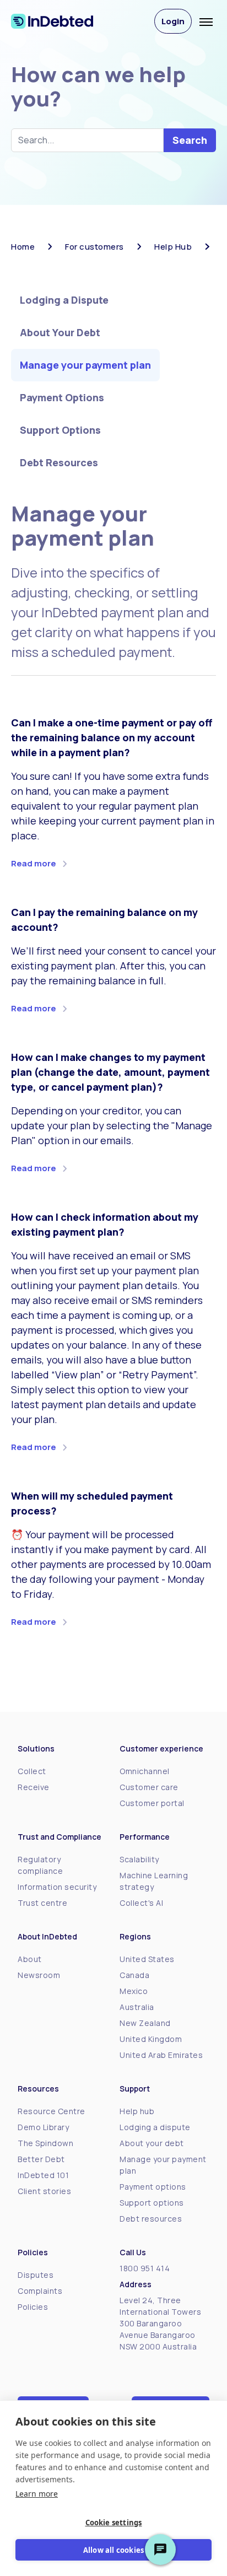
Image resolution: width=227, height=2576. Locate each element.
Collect (32, 1771)
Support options (152, 2203)
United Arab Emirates (161, 2055)
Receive (34, 1787)
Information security (57, 1887)
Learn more (37, 2494)
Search (190, 140)
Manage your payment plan (85, 365)
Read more (34, 863)
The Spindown (45, 2143)
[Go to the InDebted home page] (62, 21)
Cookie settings (114, 2523)
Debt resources (151, 2219)
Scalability (139, 1859)
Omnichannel (145, 1771)
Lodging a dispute (155, 2127)
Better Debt (41, 2159)
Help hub (137, 2111)
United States (147, 1959)
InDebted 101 (43, 2175)
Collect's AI (141, 1903)
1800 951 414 (145, 2268)
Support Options (60, 430)
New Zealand (145, 2023)
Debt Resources (59, 462)
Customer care (149, 1787)
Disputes (36, 2275)
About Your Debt (60, 332)
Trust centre (42, 1903)
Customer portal (152, 1803)
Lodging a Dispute (64, 300)
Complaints (40, 2291)
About (30, 1959)
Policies (33, 2307)
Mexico (134, 1991)
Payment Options (62, 397)
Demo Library (43, 2127)
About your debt (152, 2143)
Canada (134, 1975)
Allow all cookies (113, 2550)
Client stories (44, 2191)
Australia (137, 2007)
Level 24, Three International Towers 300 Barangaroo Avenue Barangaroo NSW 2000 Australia (160, 2323)
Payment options (153, 2187)
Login (173, 21)
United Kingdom (151, 2039)
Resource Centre (52, 2111)
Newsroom (39, 1975)
